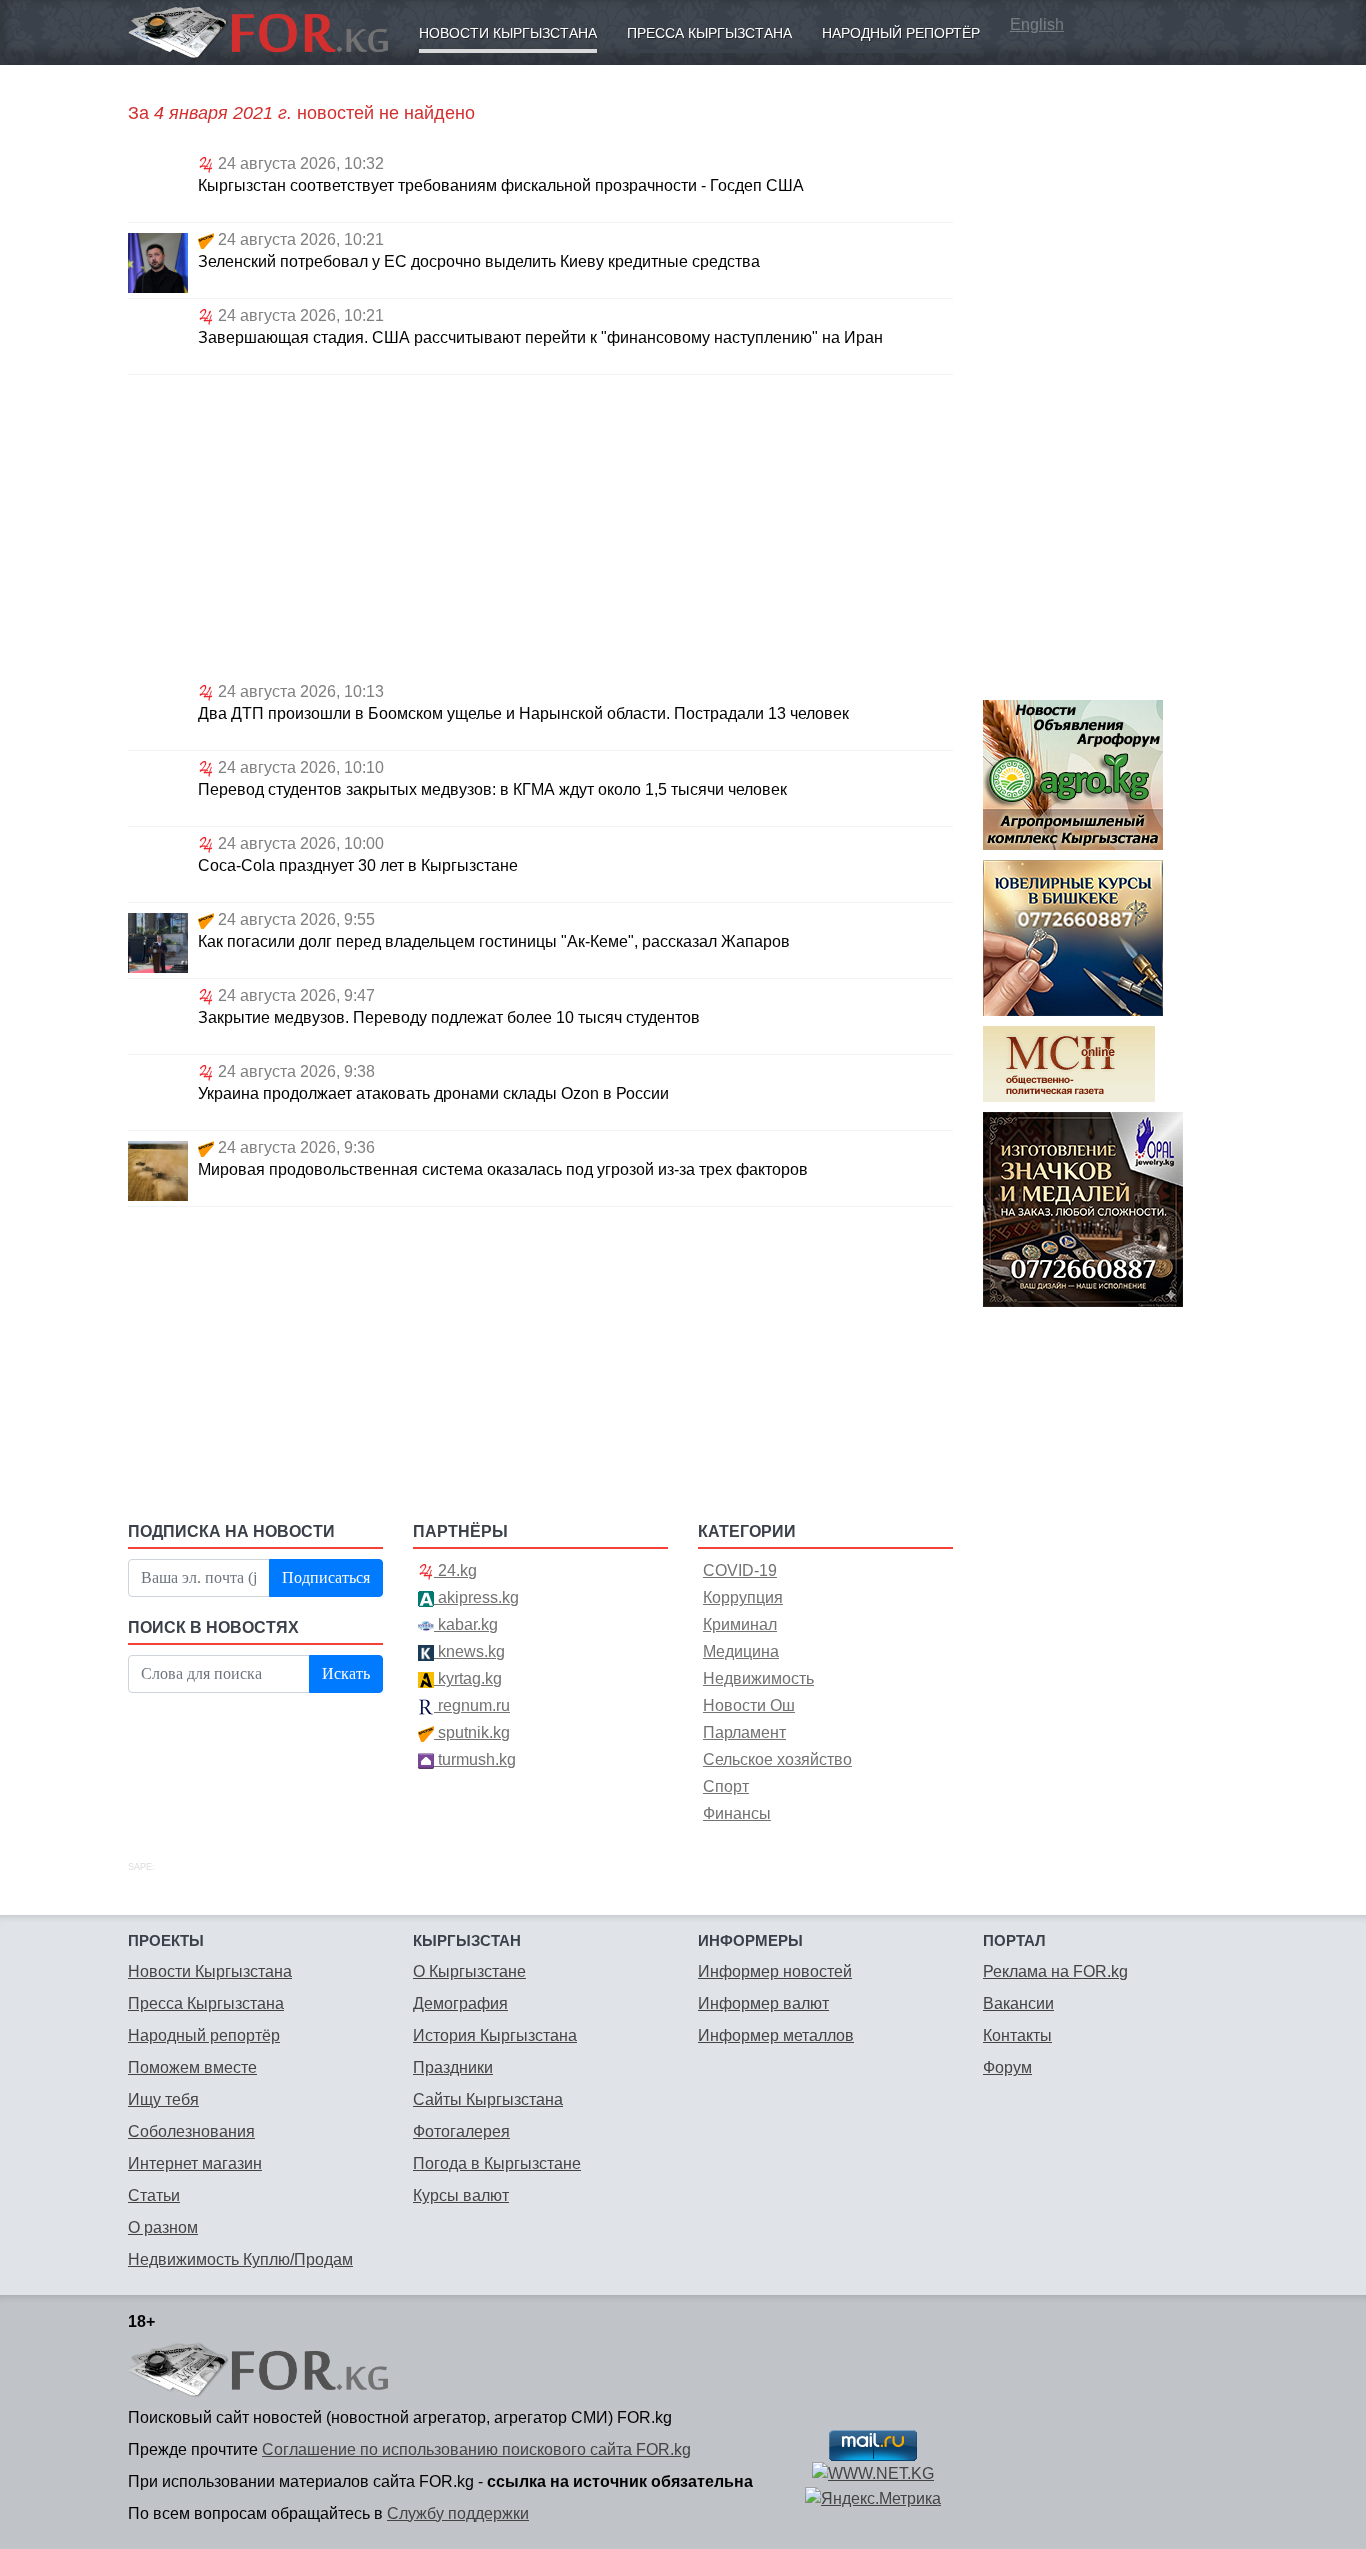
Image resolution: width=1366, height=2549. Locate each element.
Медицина (741, 1651)
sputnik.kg (472, 1732)
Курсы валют (461, 2195)
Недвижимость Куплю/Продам (240, 2259)
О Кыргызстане (469, 1971)
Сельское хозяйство (777, 1759)
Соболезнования (191, 2131)
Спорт (726, 1786)
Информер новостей (775, 1971)
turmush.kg (475, 1759)
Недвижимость (758, 1678)
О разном (163, 2227)
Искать (346, 1673)
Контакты (1017, 2035)
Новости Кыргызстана (508, 33)
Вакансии (1018, 2003)
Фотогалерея (461, 2131)
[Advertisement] (540, 525)
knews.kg (469, 1651)
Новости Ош (749, 1705)
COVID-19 (740, 1570)
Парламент (744, 1732)
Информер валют (763, 2003)
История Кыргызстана (495, 2035)
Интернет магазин (195, 2163)
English (1037, 24)
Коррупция (743, 1597)
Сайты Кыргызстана (488, 2099)
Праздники (453, 2067)
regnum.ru (472, 1705)
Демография (460, 2003)
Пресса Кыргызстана (709, 33)
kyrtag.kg (468, 1678)
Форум (1007, 2067)
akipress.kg (476, 1597)
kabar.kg (466, 1624)
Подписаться (326, 1577)
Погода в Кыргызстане (497, 2163)
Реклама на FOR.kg (1055, 1971)
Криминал (740, 1624)
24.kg (455, 1570)
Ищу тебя (163, 2099)
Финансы (737, 1813)
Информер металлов (776, 2035)
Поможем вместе (192, 2067)
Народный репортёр (901, 33)
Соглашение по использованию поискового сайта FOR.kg (476, 2449)
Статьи (154, 2195)
